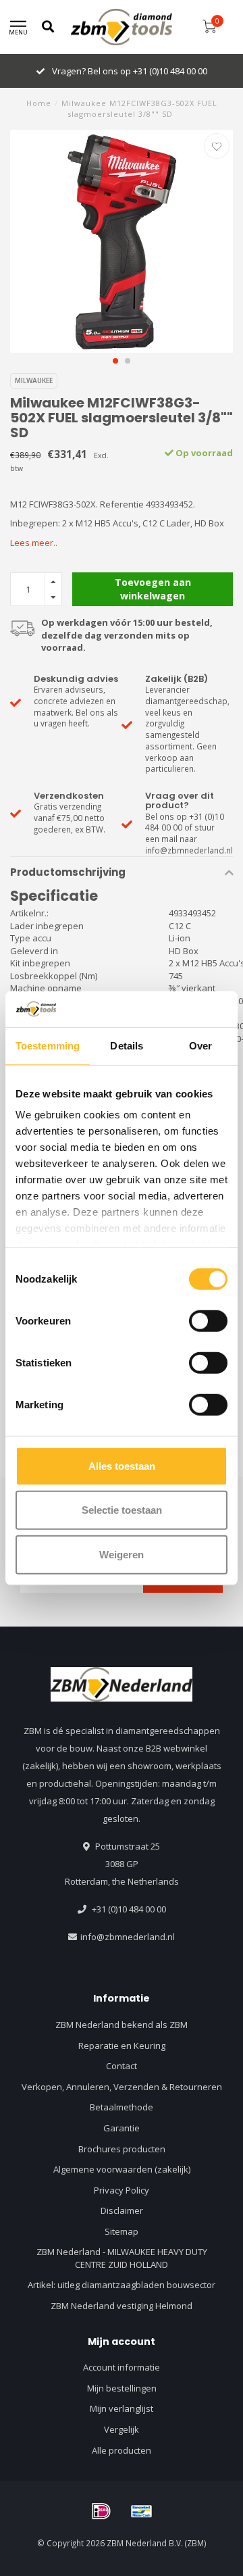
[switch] (208, 1320)
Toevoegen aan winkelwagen (153, 589)
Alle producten (122, 2450)
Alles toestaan (122, 1465)
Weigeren (122, 1554)
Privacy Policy (122, 2190)
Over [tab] (200, 1045)
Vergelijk (122, 2429)
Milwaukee (34, 380)
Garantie (122, 2128)
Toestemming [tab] (48, 1045)
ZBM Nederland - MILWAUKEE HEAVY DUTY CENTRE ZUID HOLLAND (122, 2258)
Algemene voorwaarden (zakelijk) (122, 2169)
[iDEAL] (101, 2511)
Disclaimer (122, 2210)
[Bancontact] (142, 2511)
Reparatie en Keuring (122, 2046)
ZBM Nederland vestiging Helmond (122, 2306)
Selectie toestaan (122, 1510)
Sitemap (122, 2231)
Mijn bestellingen (122, 2388)
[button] (115, 361)
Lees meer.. (34, 543)
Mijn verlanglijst (122, 2408)
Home (39, 103)
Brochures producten (122, 2149)
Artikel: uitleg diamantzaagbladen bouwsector (122, 2285)
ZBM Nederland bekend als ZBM (122, 2025)
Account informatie (122, 2367)
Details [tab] (127, 1045)
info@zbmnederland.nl (128, 1937)
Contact (122, 2066)
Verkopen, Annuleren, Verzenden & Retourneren (122, 2087)
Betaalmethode (122, 2107)
